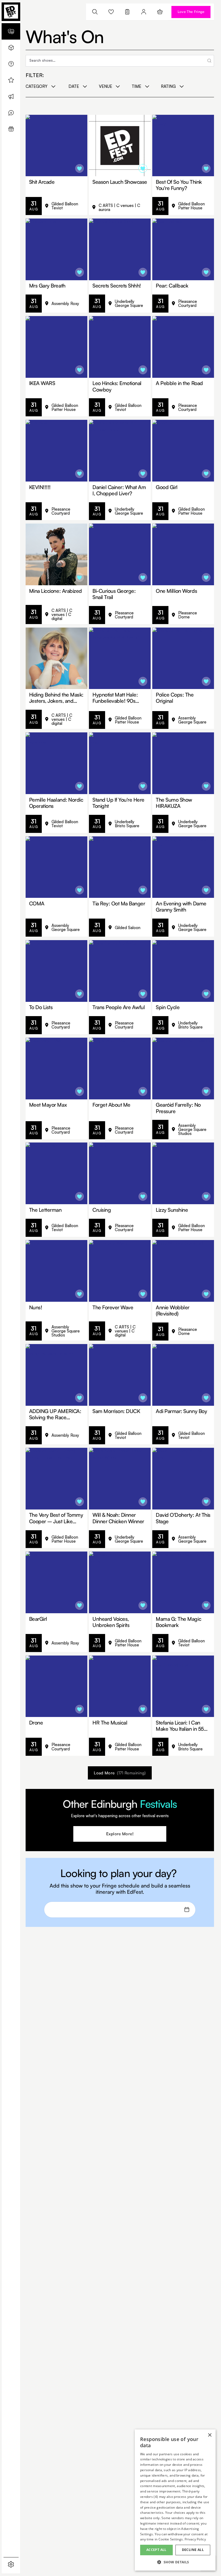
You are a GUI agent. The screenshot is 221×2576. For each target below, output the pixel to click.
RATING (168, 86)
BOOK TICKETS (64, 206)
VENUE (106, 86)
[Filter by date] (187, 1910)
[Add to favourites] (80, 168)
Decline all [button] (193, 2550)
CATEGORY (37, 86)
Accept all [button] (156, 2550)
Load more (120, 1773)
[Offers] (11, 80)
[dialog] (175, 2500)
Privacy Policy (195, 2539)
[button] (175, 2562)
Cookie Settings (171, 2539)
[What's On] (11, 31)
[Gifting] (11, 129)
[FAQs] (11, 64)
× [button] (210, 2435)
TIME (137, 86)
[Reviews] (11, 113)
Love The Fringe (191, 12)
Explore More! (120, 1834)
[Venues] (11, 48)
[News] (11, 96)
